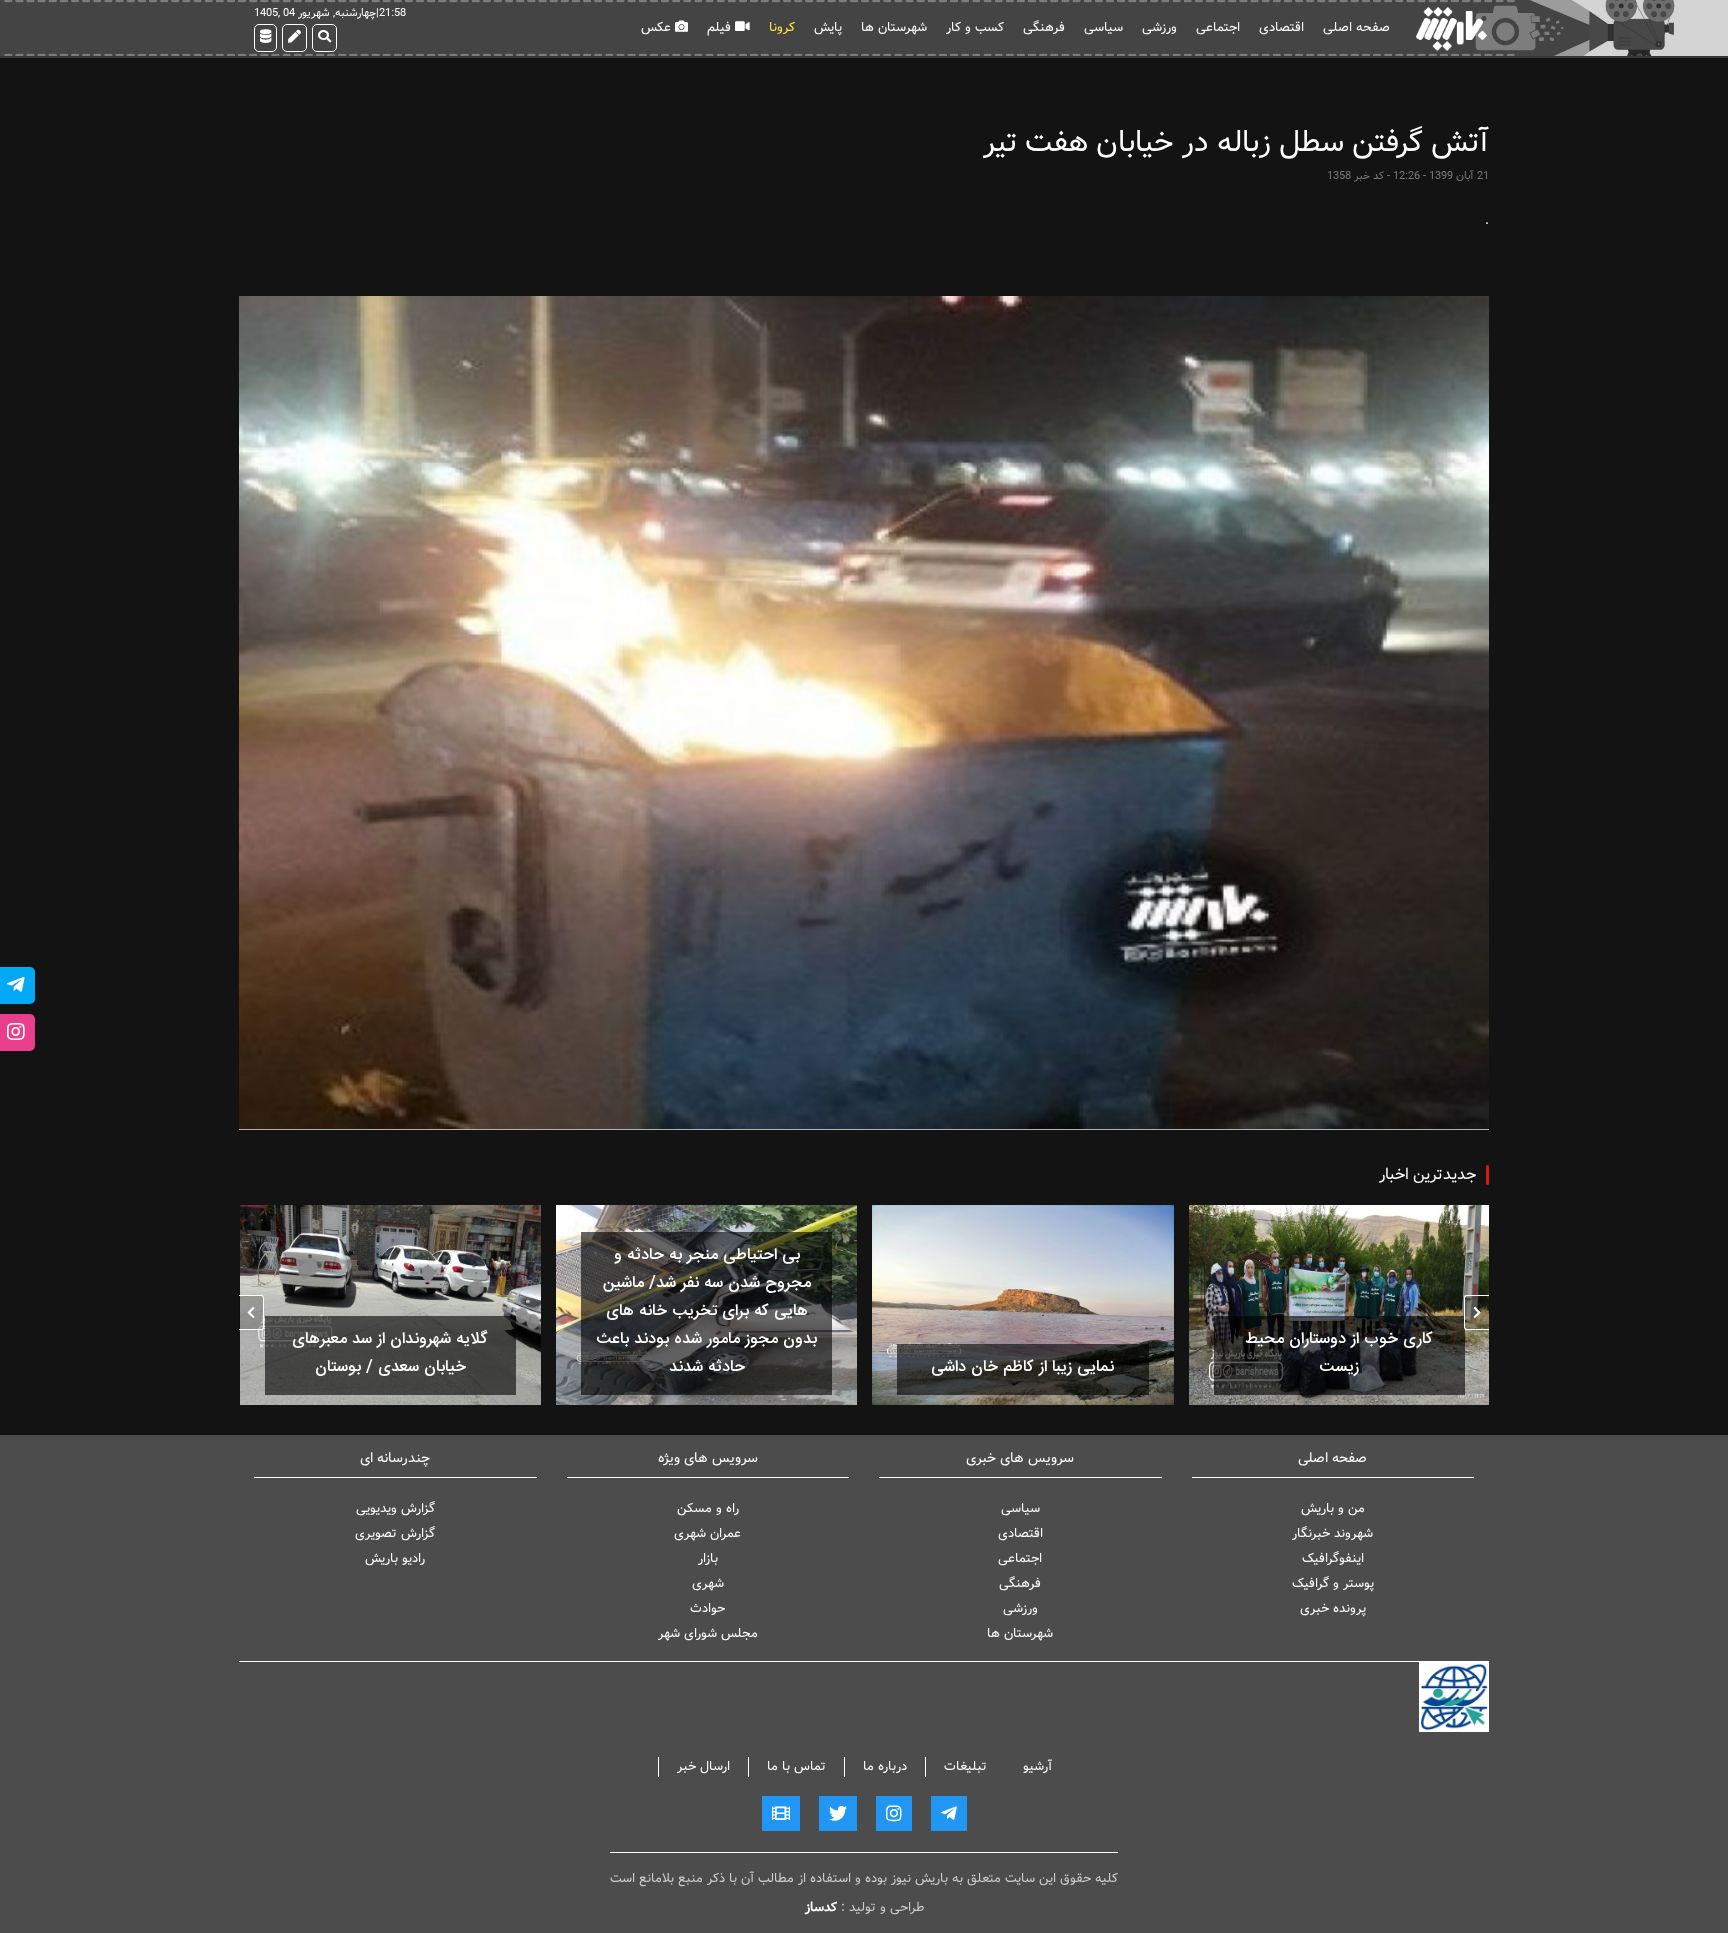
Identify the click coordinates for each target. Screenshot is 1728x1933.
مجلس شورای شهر (708, 1633)
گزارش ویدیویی (395, 1508)
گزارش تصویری (395, 1533)
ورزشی (1159, 27)
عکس (658, 27)
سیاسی (1103, 27)
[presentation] (1476, 1312)
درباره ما (885, 1766)
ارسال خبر (703, 1766)
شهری (708, 1583)
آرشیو (1037, 1766)
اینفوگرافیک (1333, 1558)
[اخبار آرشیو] (265, 38)
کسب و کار (975, 27)
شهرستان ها (894, 27)
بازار (708, 1558)
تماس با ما (796, 1766)
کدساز (821, 1907)
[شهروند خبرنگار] (294, 38)
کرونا (782, 27)
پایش (828, 27)
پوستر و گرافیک (1333, 1583)
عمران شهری (707, 1533)
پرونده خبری (1333, 1608)
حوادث (707, 1608)
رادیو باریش (395, 1558)
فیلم (721, 27)
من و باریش (1333, 1508)
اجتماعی (1218, 27)
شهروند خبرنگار (1332, 1533)
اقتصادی (1281, 27)
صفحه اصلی (1356, 27)
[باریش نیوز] (1451, 28)
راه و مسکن (708, 1508)
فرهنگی (1044, 27)
